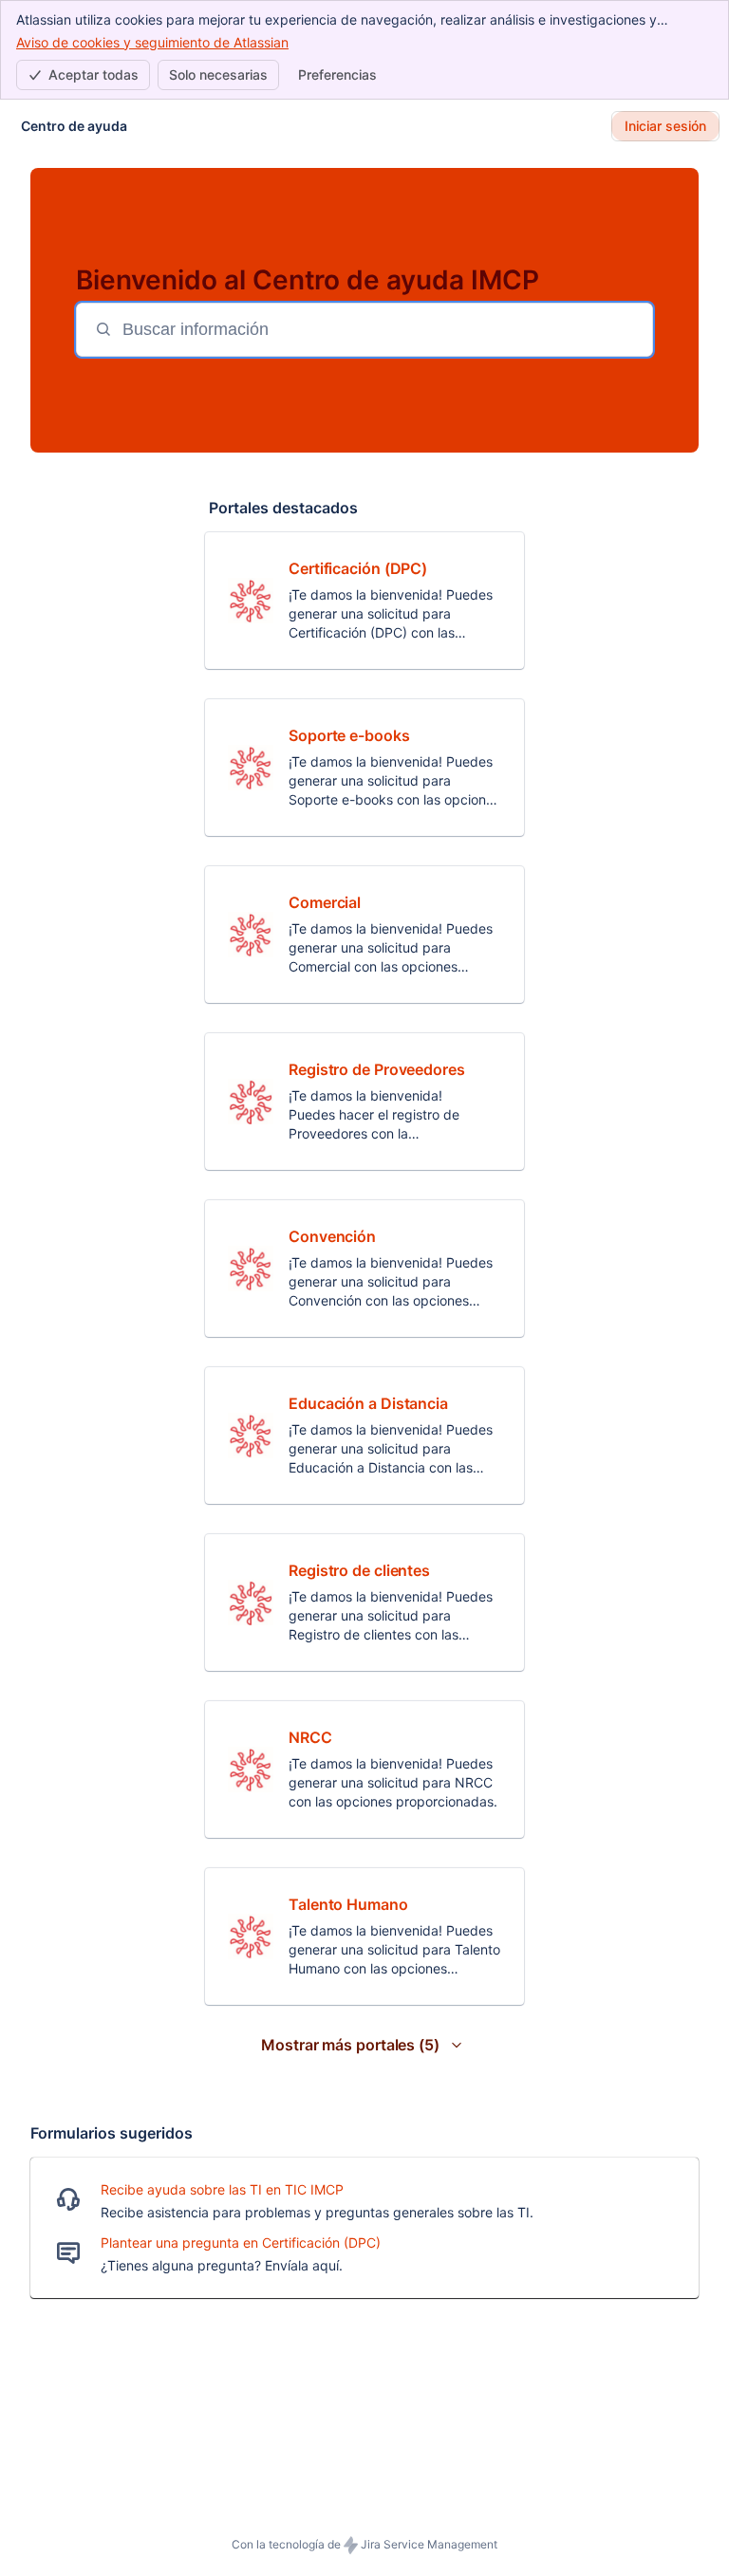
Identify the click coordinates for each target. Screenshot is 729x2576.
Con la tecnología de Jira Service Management (364, 2544)
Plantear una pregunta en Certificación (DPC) (241, 2242)
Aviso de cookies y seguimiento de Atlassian (152, 42)
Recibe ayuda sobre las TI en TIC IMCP (222, 2189)
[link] (364, 601)
